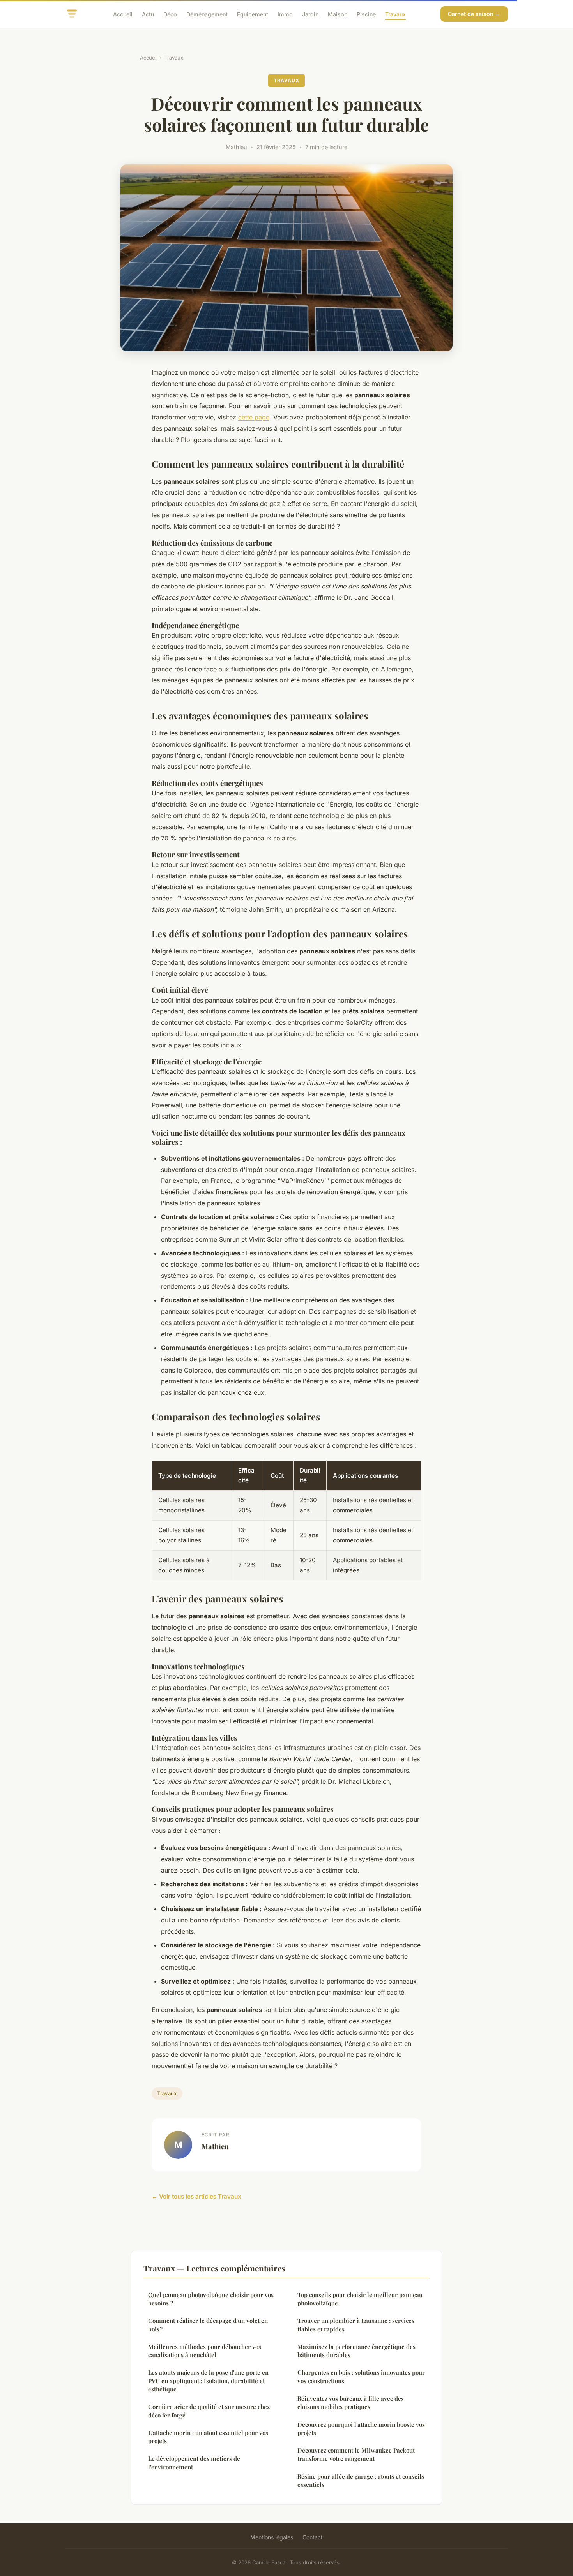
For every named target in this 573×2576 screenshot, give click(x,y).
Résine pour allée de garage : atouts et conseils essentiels (361, 2480)
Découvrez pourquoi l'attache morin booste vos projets (361, 2429)
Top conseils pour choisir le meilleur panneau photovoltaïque (360, 2299)
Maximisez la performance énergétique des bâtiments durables (356, 2351)
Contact (313, 2537)
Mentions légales (272, 2537)
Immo (285, 14)
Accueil (123, 14)
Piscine (366, 14)
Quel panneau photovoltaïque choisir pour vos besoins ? (211, 2299)
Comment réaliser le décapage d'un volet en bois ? (208, 2325)
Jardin (310, 14)
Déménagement (207, 14)
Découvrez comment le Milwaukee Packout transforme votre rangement (356, 2454)
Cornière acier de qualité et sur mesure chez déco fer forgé (209, 2411)
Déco (170, 14)
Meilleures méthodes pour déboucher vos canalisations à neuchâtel (205, 2351)
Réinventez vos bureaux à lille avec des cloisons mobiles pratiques (351, 2402)
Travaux (395, 14)
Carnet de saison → (474, 14)
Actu (148, 14)
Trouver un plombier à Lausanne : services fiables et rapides (356, 2325)
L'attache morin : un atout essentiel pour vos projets (208, 2437)
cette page (254, 417)
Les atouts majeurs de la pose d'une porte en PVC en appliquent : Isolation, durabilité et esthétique (208, 2381)
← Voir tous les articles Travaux (196, 2196)
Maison (338, 14)
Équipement (253, 14)
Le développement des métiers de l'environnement (194, 2462)
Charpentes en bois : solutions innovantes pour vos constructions (361, 2376)
